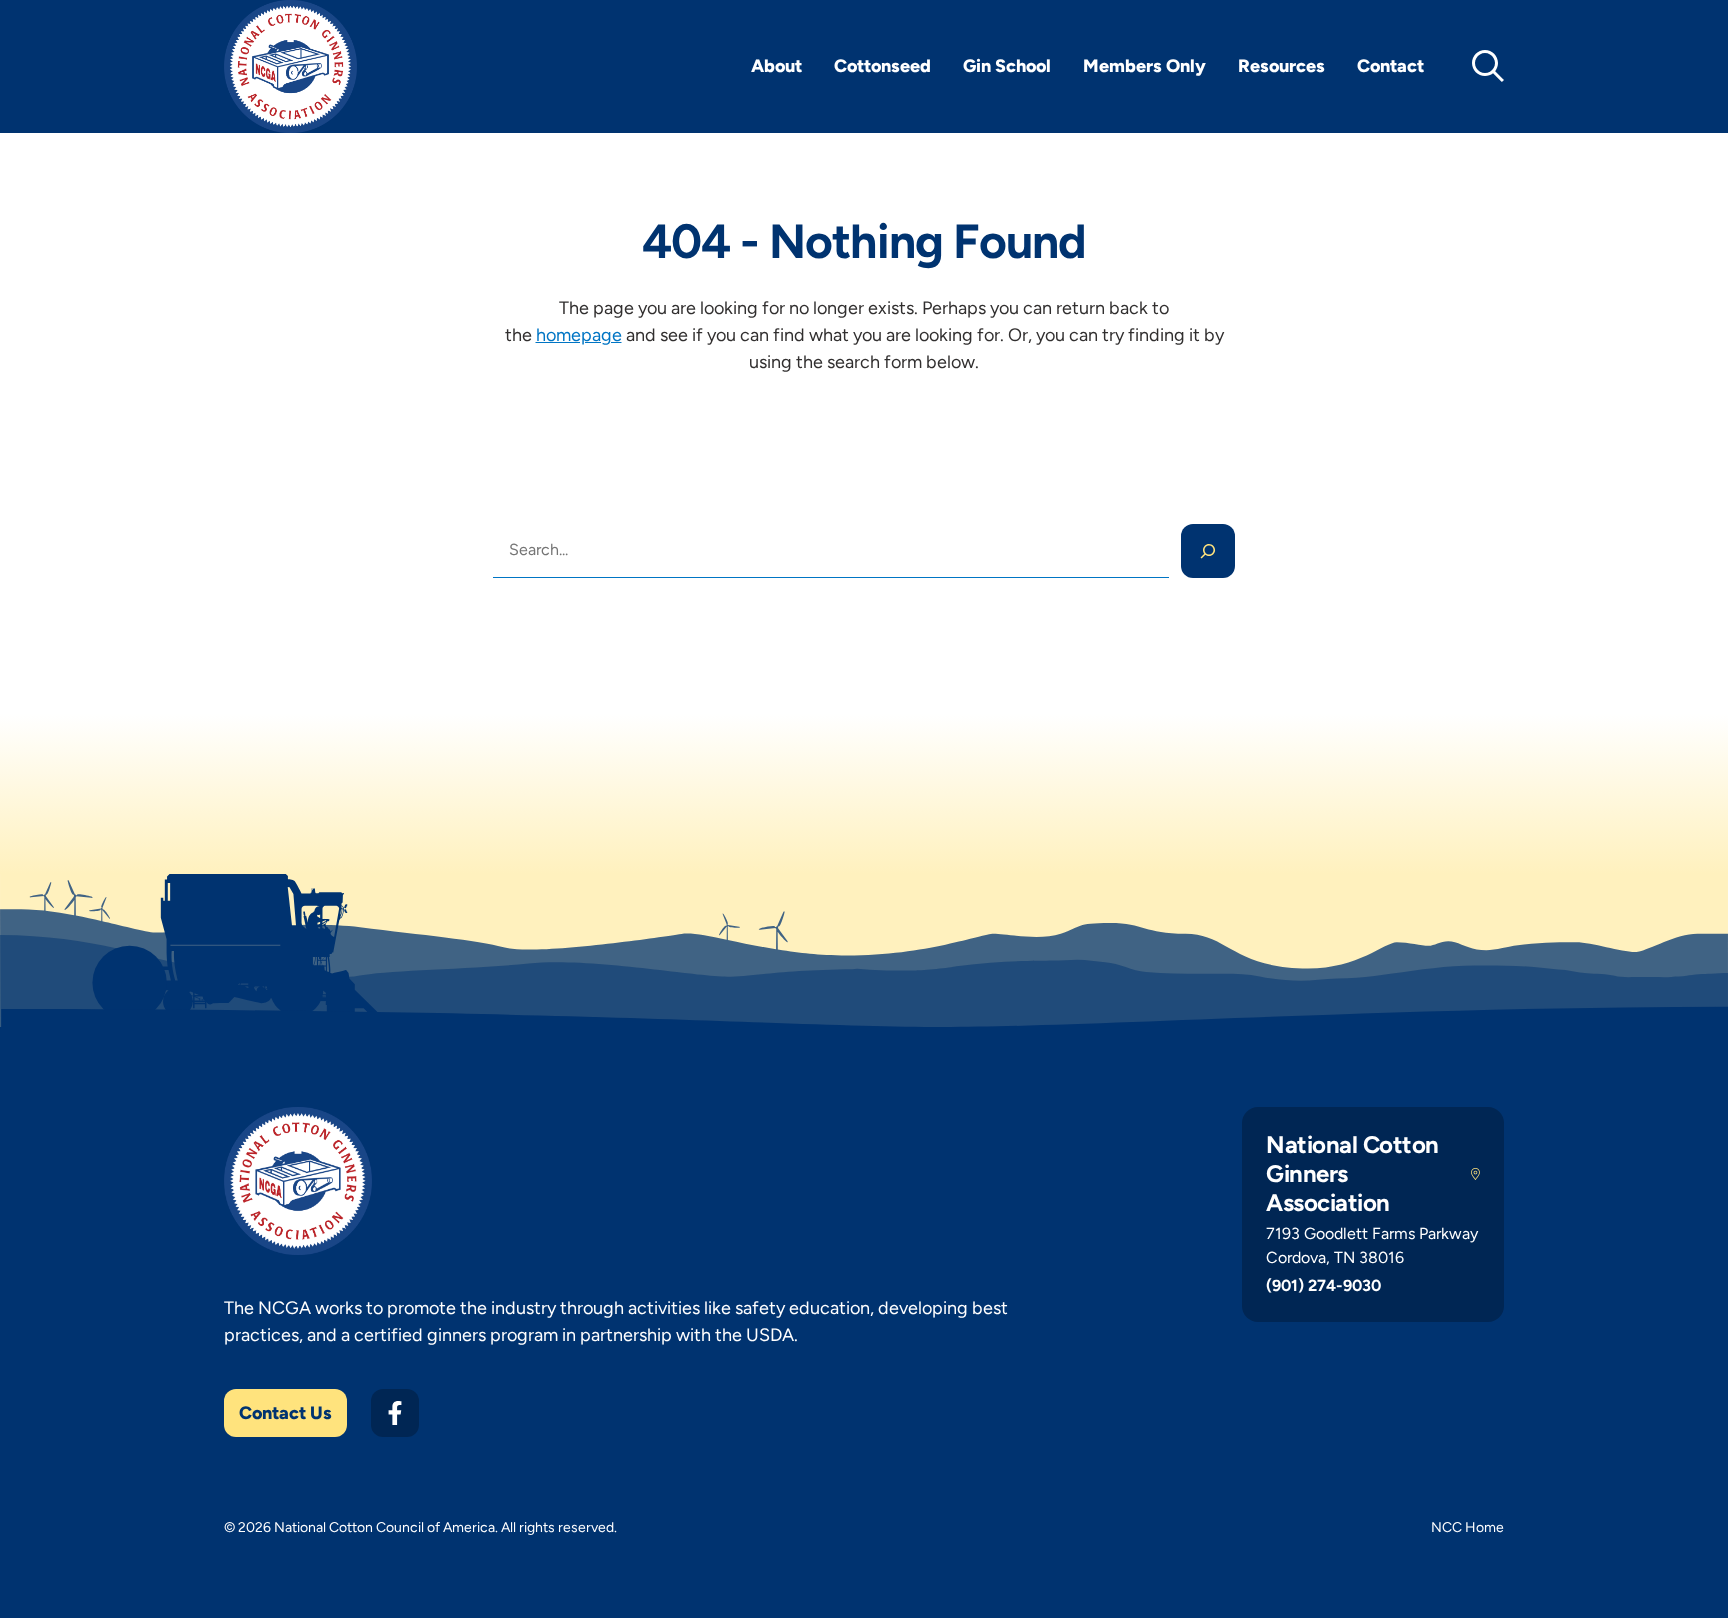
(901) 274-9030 (1323, 1285)
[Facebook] (395, 1413)
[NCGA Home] (290, 66)
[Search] (1208, 551)
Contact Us (285, 1413)
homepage (579, 335)
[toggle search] (1488, 66)
